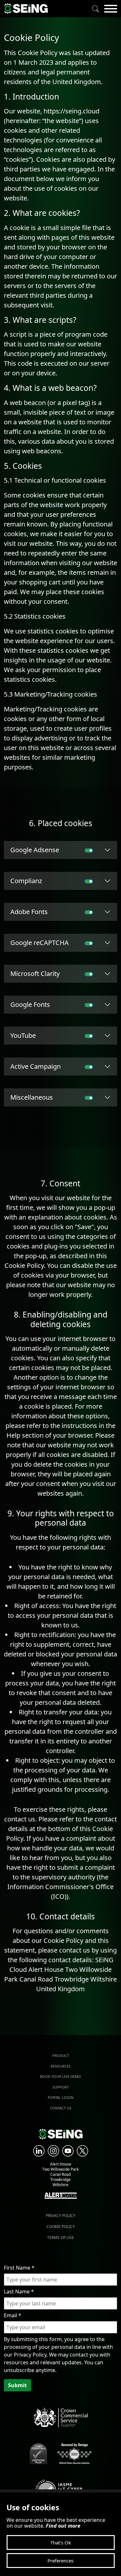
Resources (61, 2066)
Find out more (63, 2526)
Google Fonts (30, 1004)
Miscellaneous (32, 1097)
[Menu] (111, 9)
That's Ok (61, 2542)
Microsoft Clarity (35, 974)
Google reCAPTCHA (40, 943)
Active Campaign (35, 1066)
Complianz (26, 881)
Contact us (61, 2108)
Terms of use (60, 2238)
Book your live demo (60, 2076)
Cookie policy (61, 2227)
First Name (19, 2268)
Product (61, 2055)
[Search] (96, 9)
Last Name (19, 2291)
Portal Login (60, 2097)
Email (13, 2315)
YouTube (23, 1035)
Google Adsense (35, 850)
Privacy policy (61, 2216)
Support (61, 2087)
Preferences (60, 2561)
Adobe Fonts (29, 912)
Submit (17, 2385)
